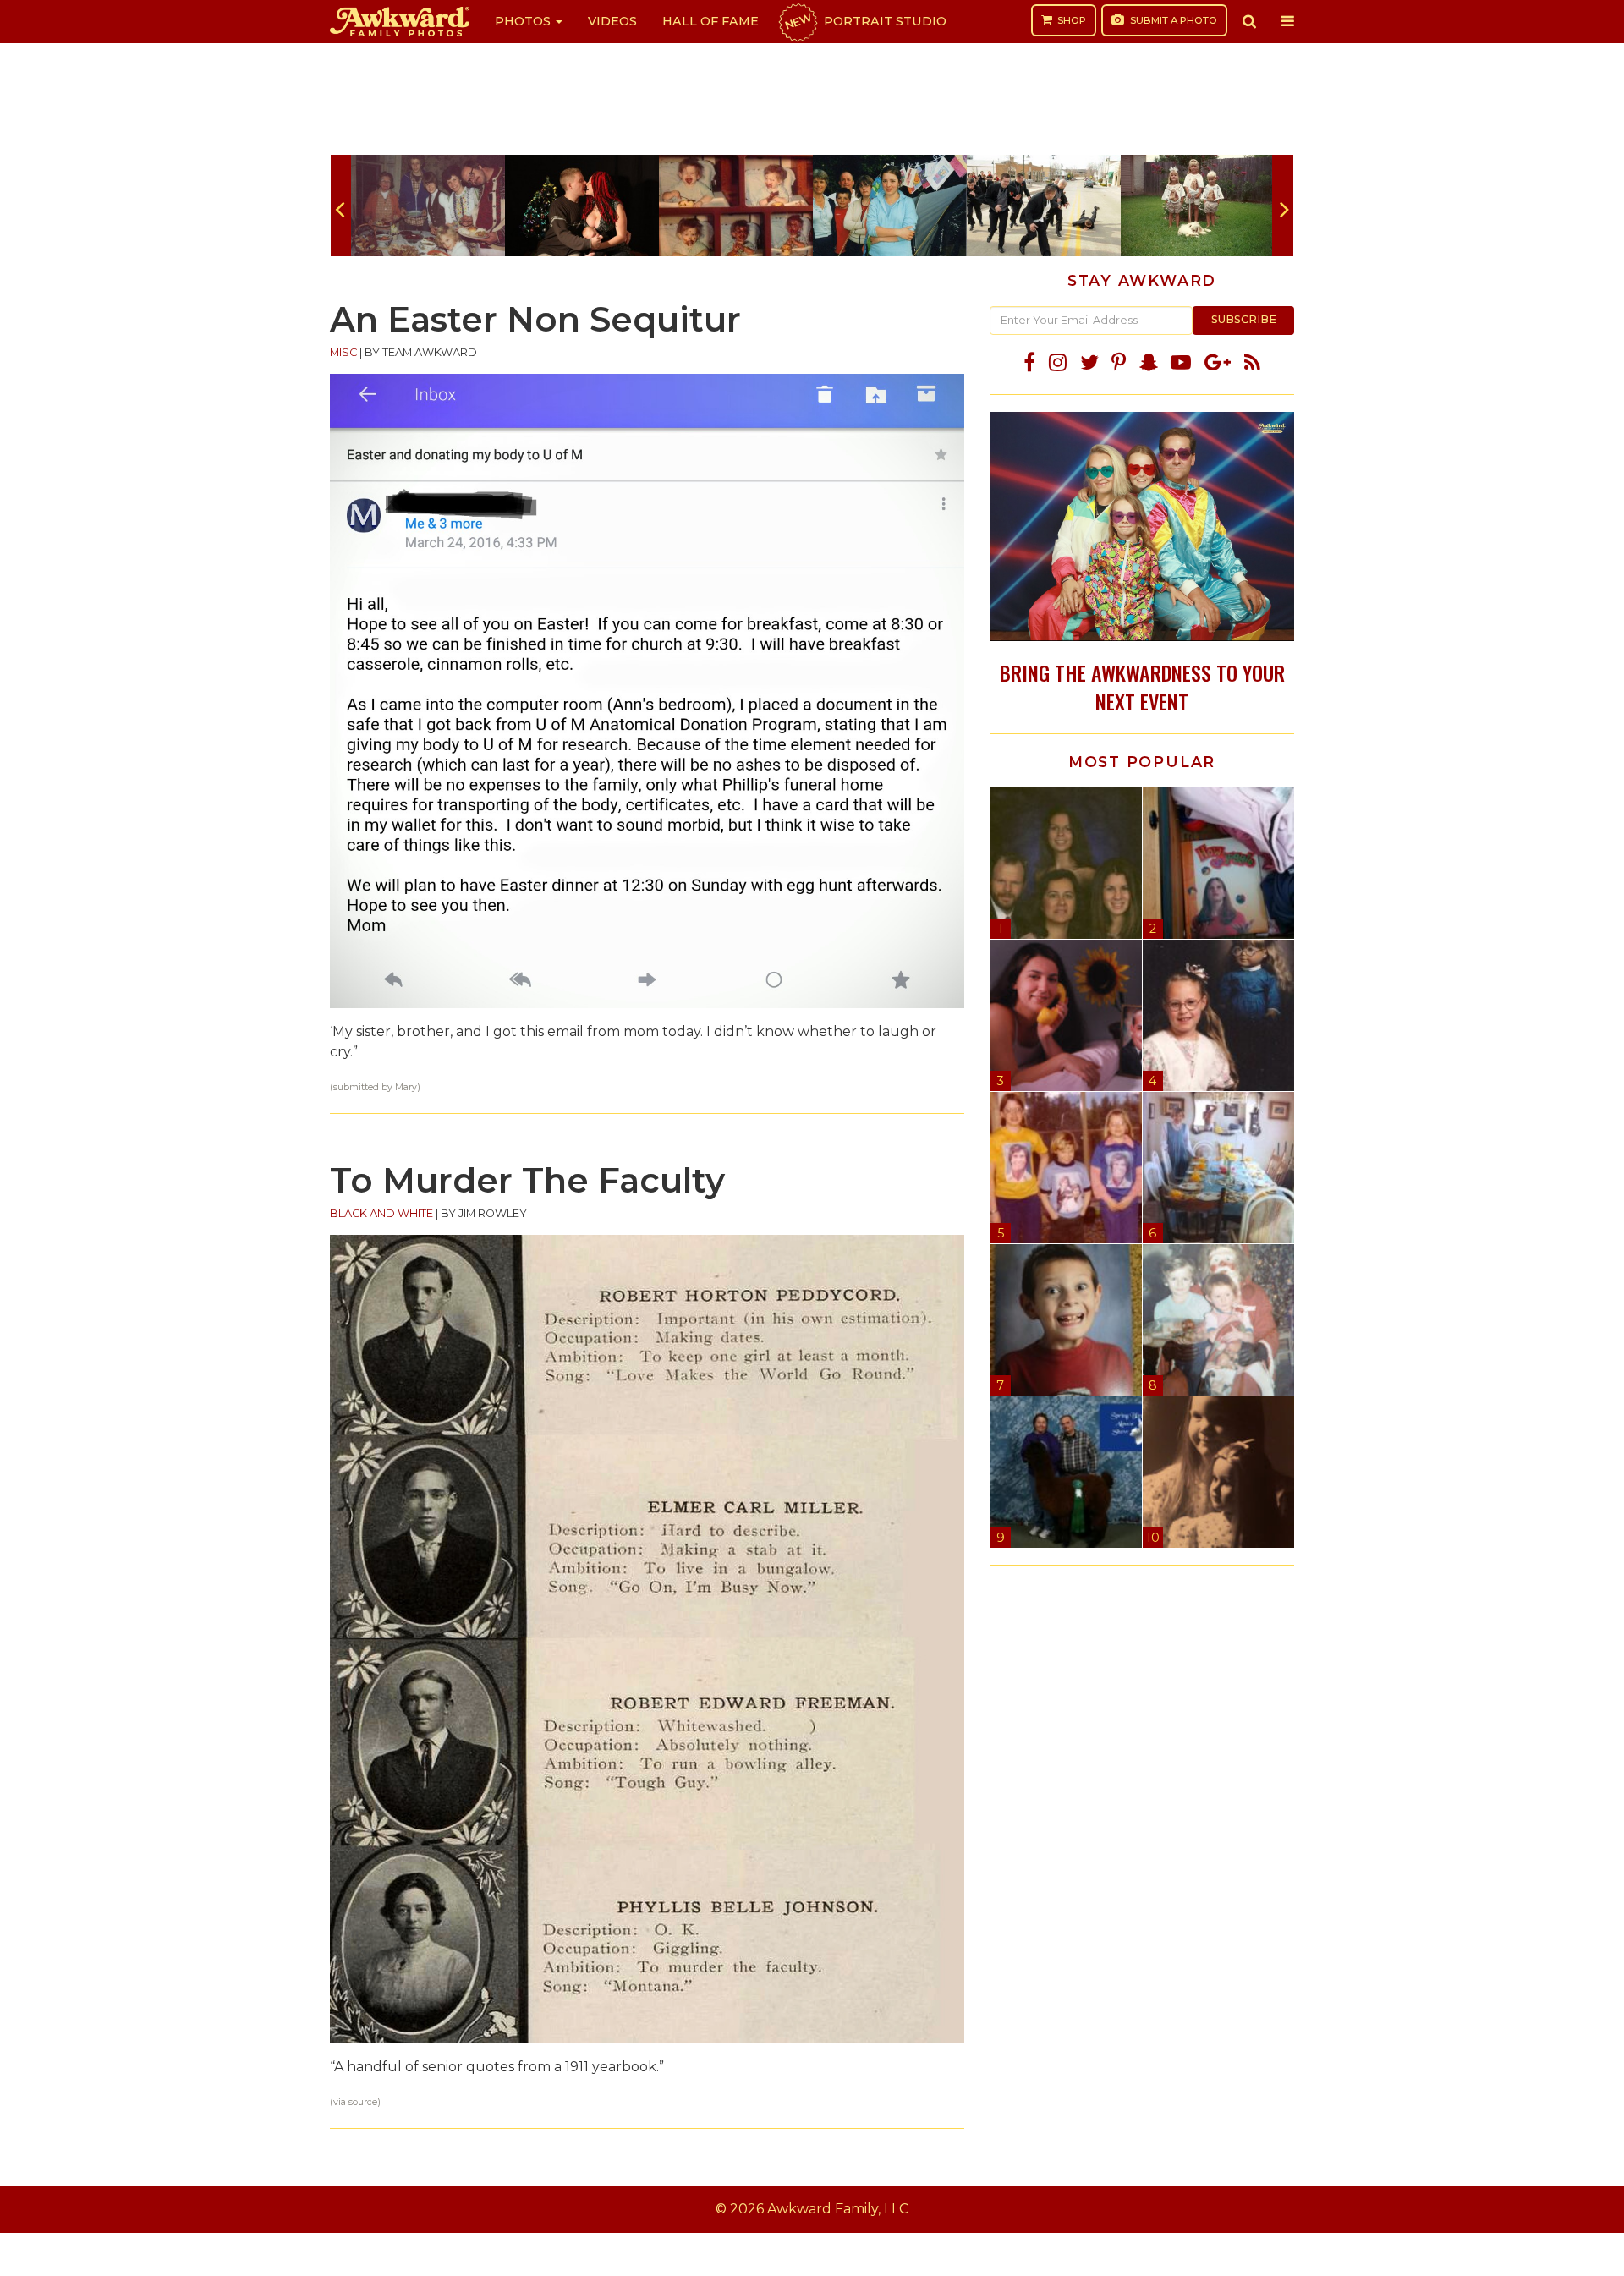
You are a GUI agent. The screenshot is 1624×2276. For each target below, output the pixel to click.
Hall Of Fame (710, 21)
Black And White (381, 1213)
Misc (343, 352)
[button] (1249, 21)
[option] (428, 206)
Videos (612, 21)
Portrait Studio (864, 21)
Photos (524, 21)
